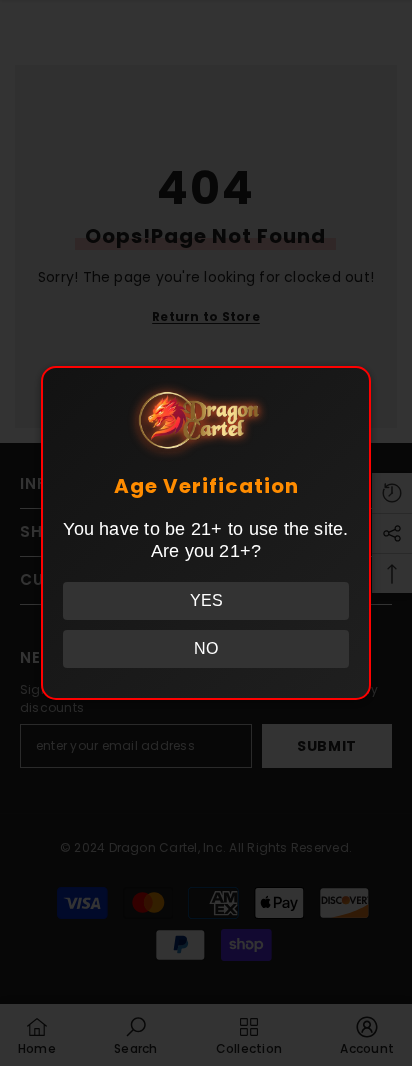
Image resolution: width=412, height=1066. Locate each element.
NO (206, 648)
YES (206, 600)
